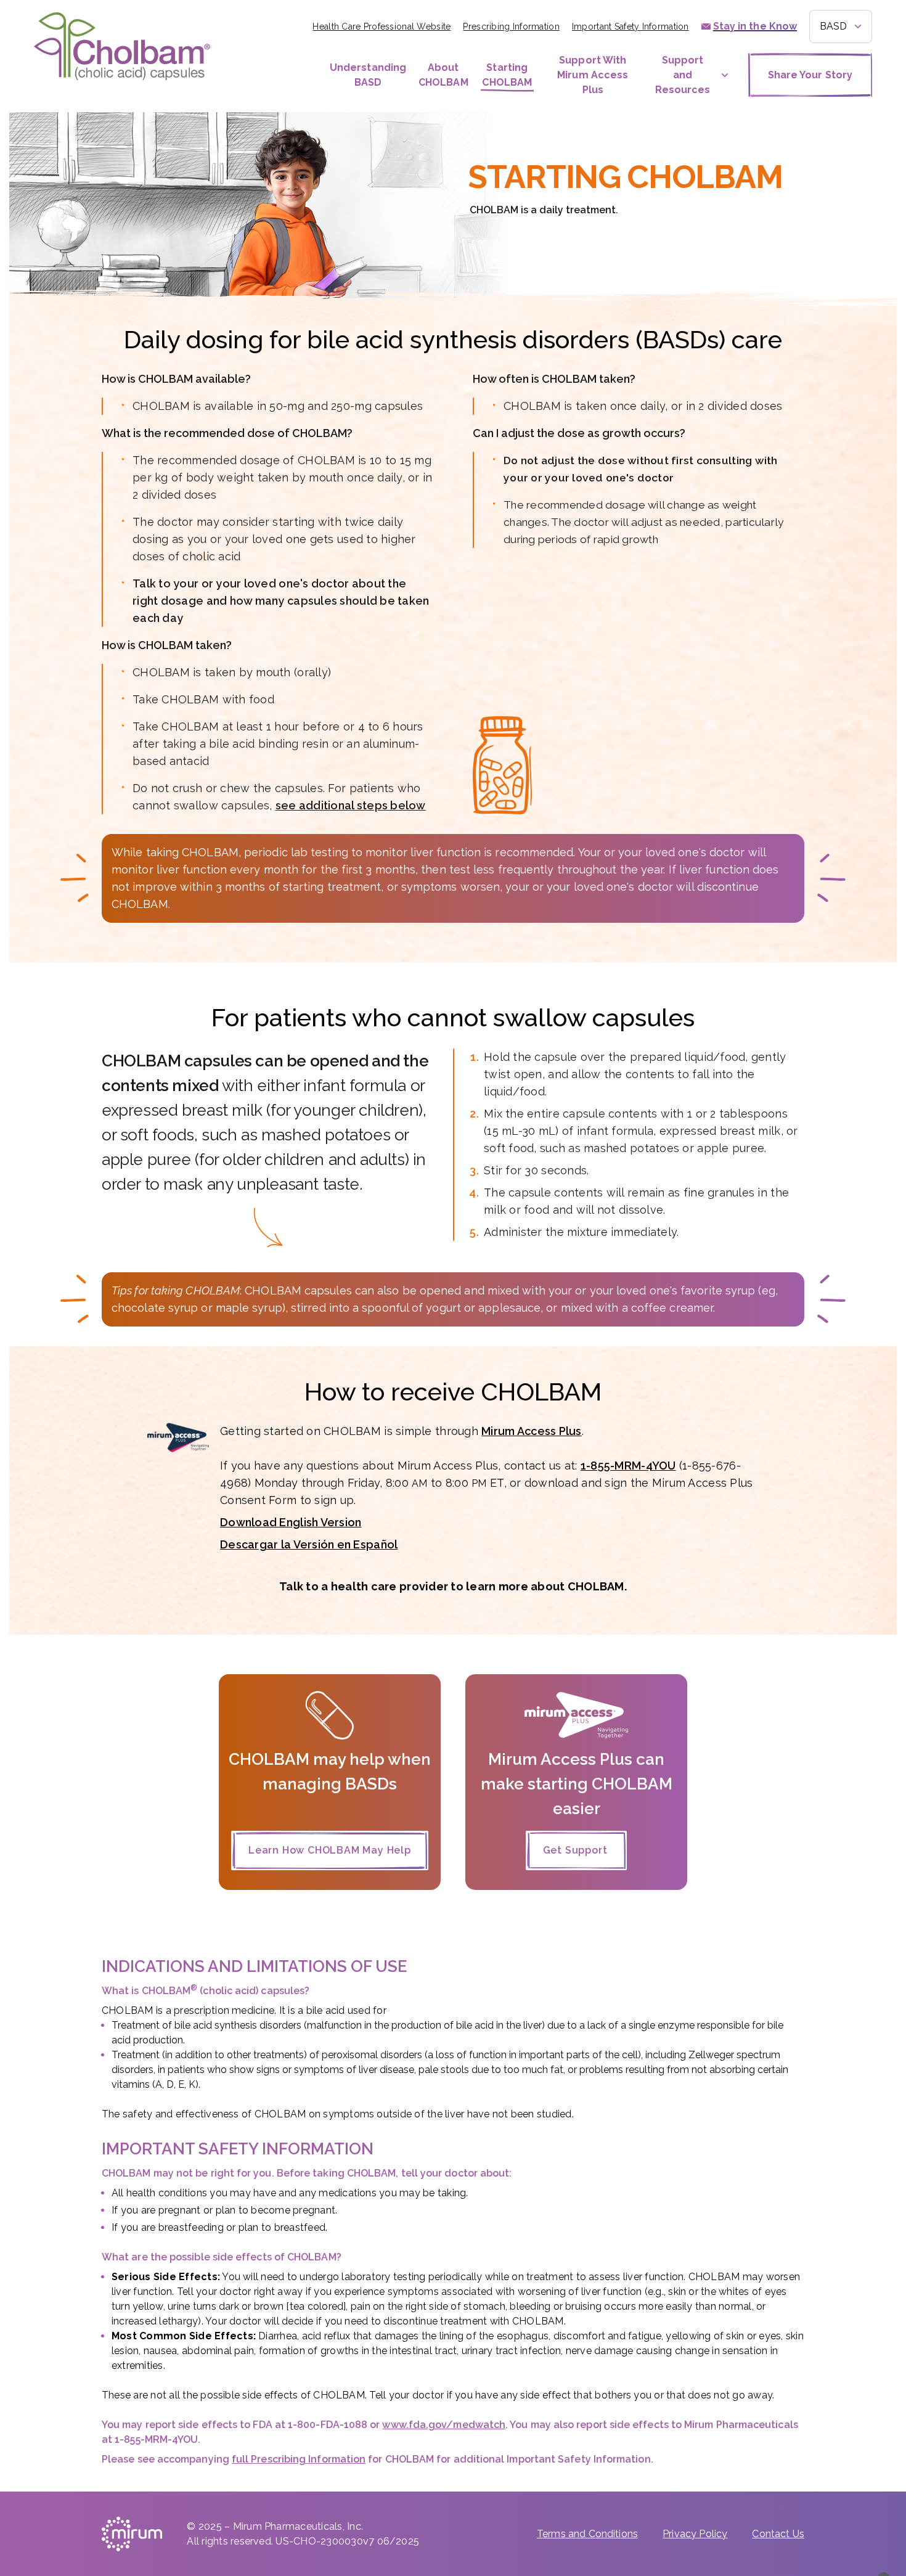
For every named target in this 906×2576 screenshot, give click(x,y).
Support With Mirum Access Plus (593, 75)
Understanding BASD (368, 75)
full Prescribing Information (299, 2459)
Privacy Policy (695, 2534)
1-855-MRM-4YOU (628, 1466)
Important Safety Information (631, 27)
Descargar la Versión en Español (309, 1544)
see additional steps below (351, 805)
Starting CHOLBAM (507, 75)
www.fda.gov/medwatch (444, 2425)
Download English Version (291, 1522)
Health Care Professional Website (382, 27)
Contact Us (778, 2534)
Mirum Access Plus (532, 1431)
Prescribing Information (511, 27)
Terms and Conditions (587, 2534)
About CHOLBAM (443, 75)
